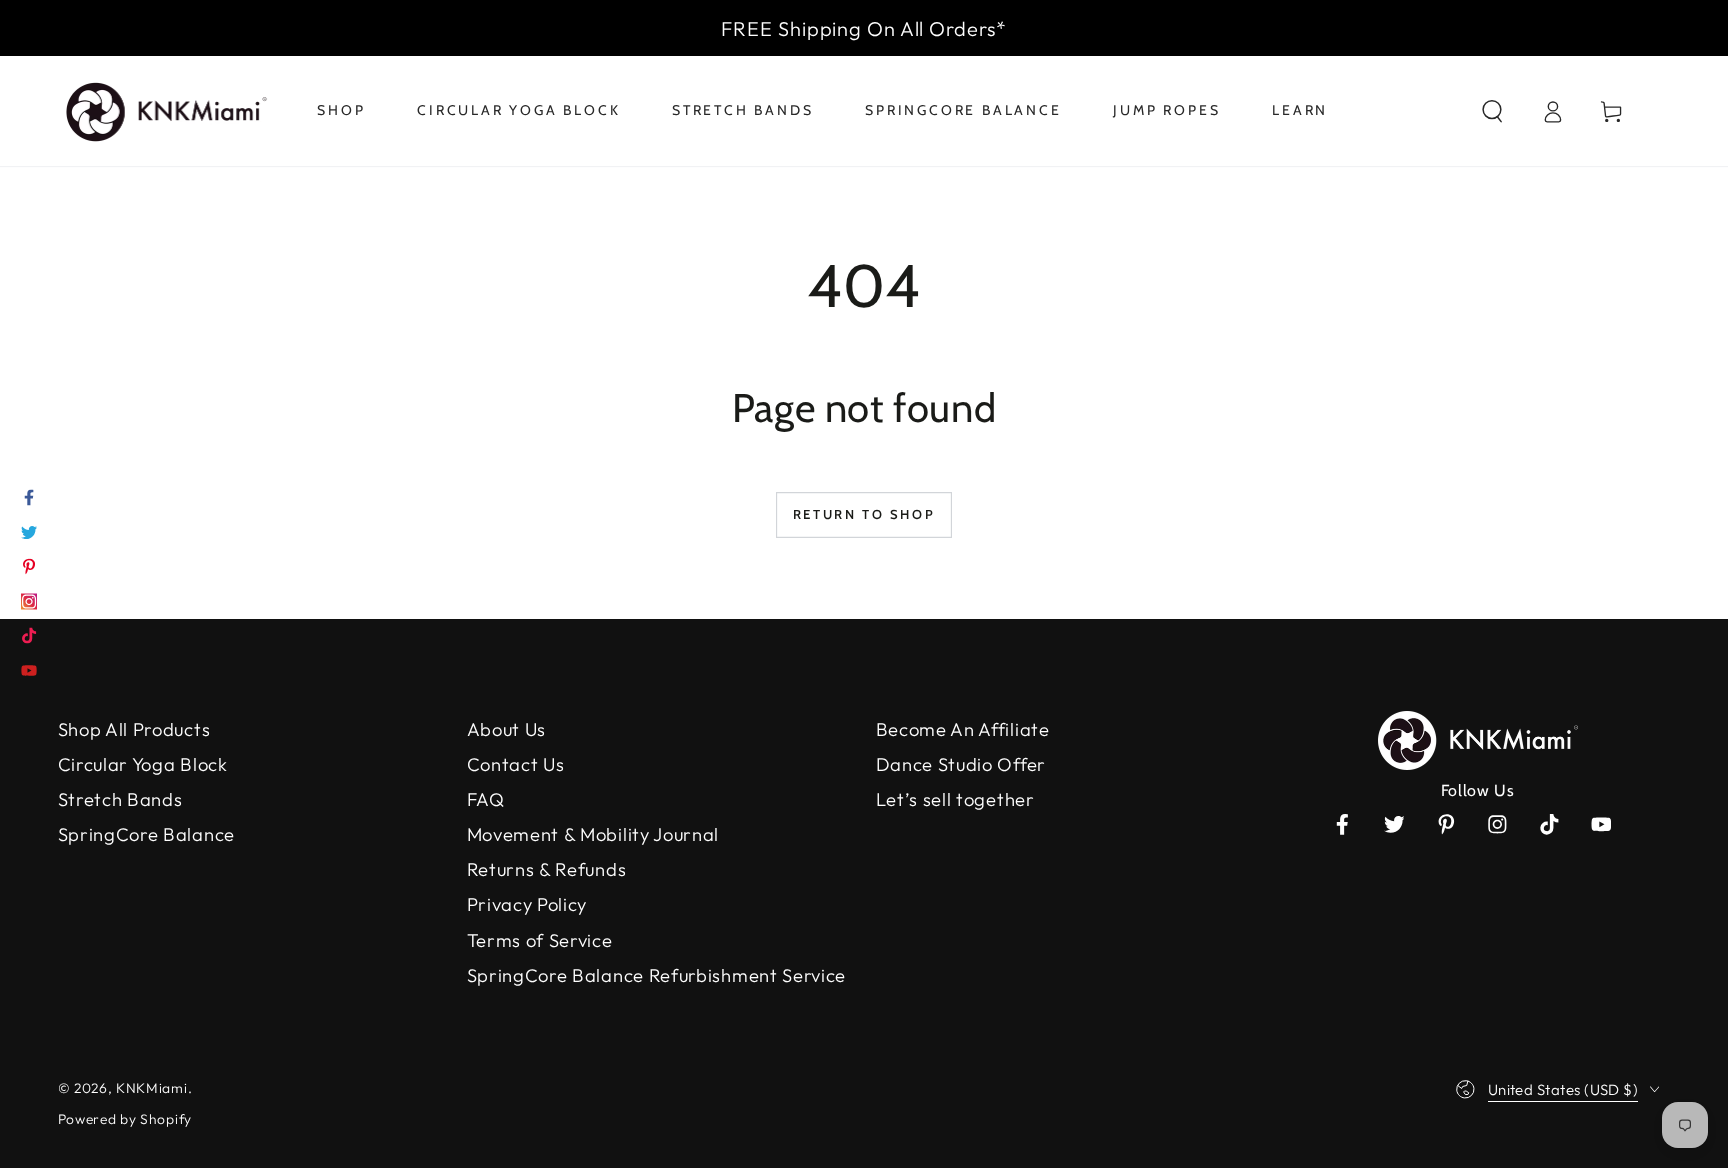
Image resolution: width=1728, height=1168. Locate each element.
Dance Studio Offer (961, 764)
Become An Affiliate (963, 729)
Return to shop (864, 514)
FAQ (486, 799)
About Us (507, 729)
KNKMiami (152, 1088)
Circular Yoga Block (143, 764)
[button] (1492, 111)
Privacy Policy (527, 904)
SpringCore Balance (146, 834)
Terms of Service (540, 940)
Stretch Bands (120, 799)
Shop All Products (134, 729)
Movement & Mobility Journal (593, 834)
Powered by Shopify (125, 1119)
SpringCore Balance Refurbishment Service (657, 975)
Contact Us (516, 764)
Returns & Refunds (547, 869)
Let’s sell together (955, 799)
